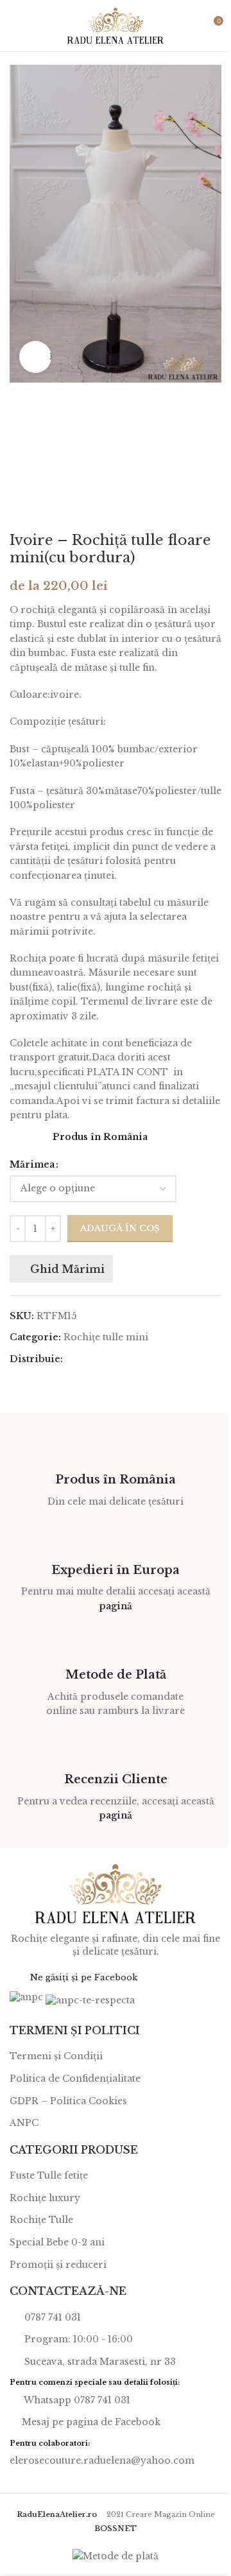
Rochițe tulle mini (106, 1337)
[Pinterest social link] (101, 1359)
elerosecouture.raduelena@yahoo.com (102, 2460)
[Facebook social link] (71, 1359)
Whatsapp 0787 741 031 (76, 2400)
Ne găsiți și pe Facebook (84, 1977)
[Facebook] (18, 1976)
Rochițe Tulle (41, 2220)
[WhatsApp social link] (132, 1359)
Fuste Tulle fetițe (49, 2175)
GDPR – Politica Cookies (68, 2101)
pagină (116, 1606)
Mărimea (32, 1164)
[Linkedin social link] (117, 1359)
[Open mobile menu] (15, 26)
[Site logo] (116, 25)
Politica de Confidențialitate (75, 2079)
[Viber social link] (148, 1359)
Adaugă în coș (120, 1228)
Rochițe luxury (45, 2198)
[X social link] (86, 1359)
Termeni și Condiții (56, 2056)
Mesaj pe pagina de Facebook (91, 2422)
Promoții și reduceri (58, 2265)
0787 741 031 (51, 2317)
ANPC (24, 2123)
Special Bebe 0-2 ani (57, 2242)
